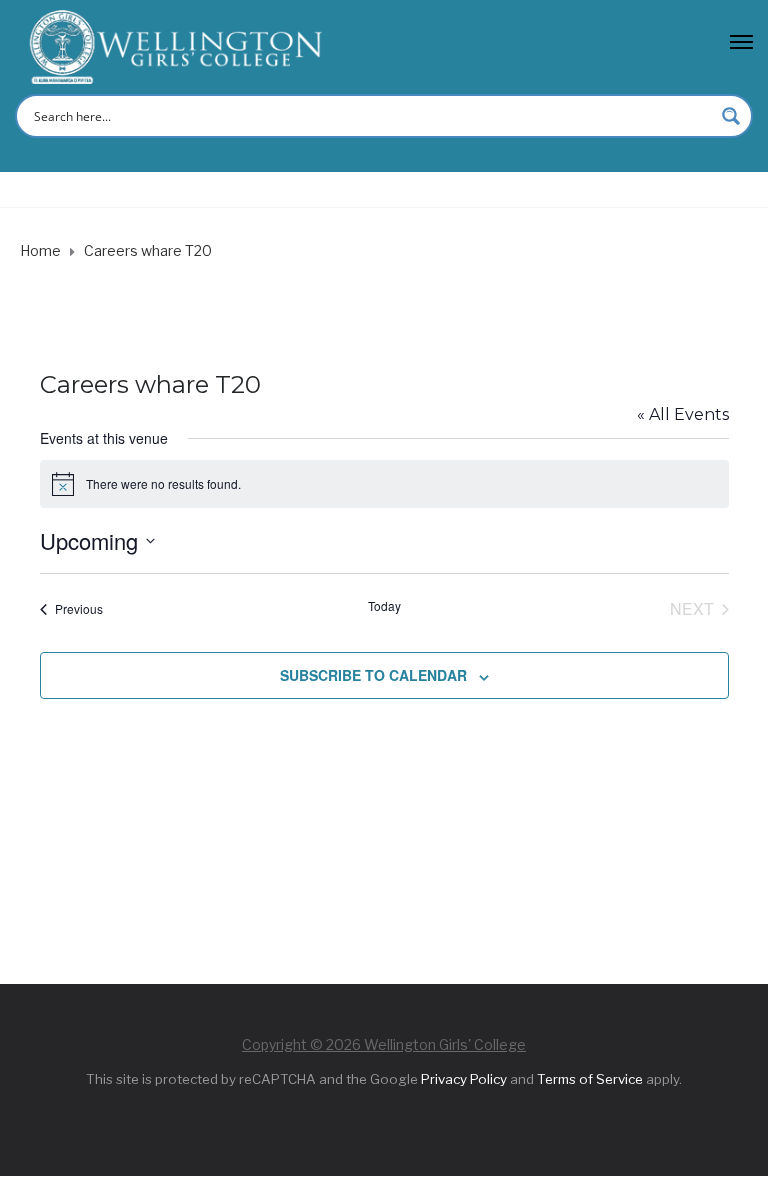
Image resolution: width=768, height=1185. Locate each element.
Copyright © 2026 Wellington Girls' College (384, 1044)
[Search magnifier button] (731, 116)
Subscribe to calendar (373, 675)
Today (384, 606)
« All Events (683, 414)
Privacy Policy (464, 1079)
